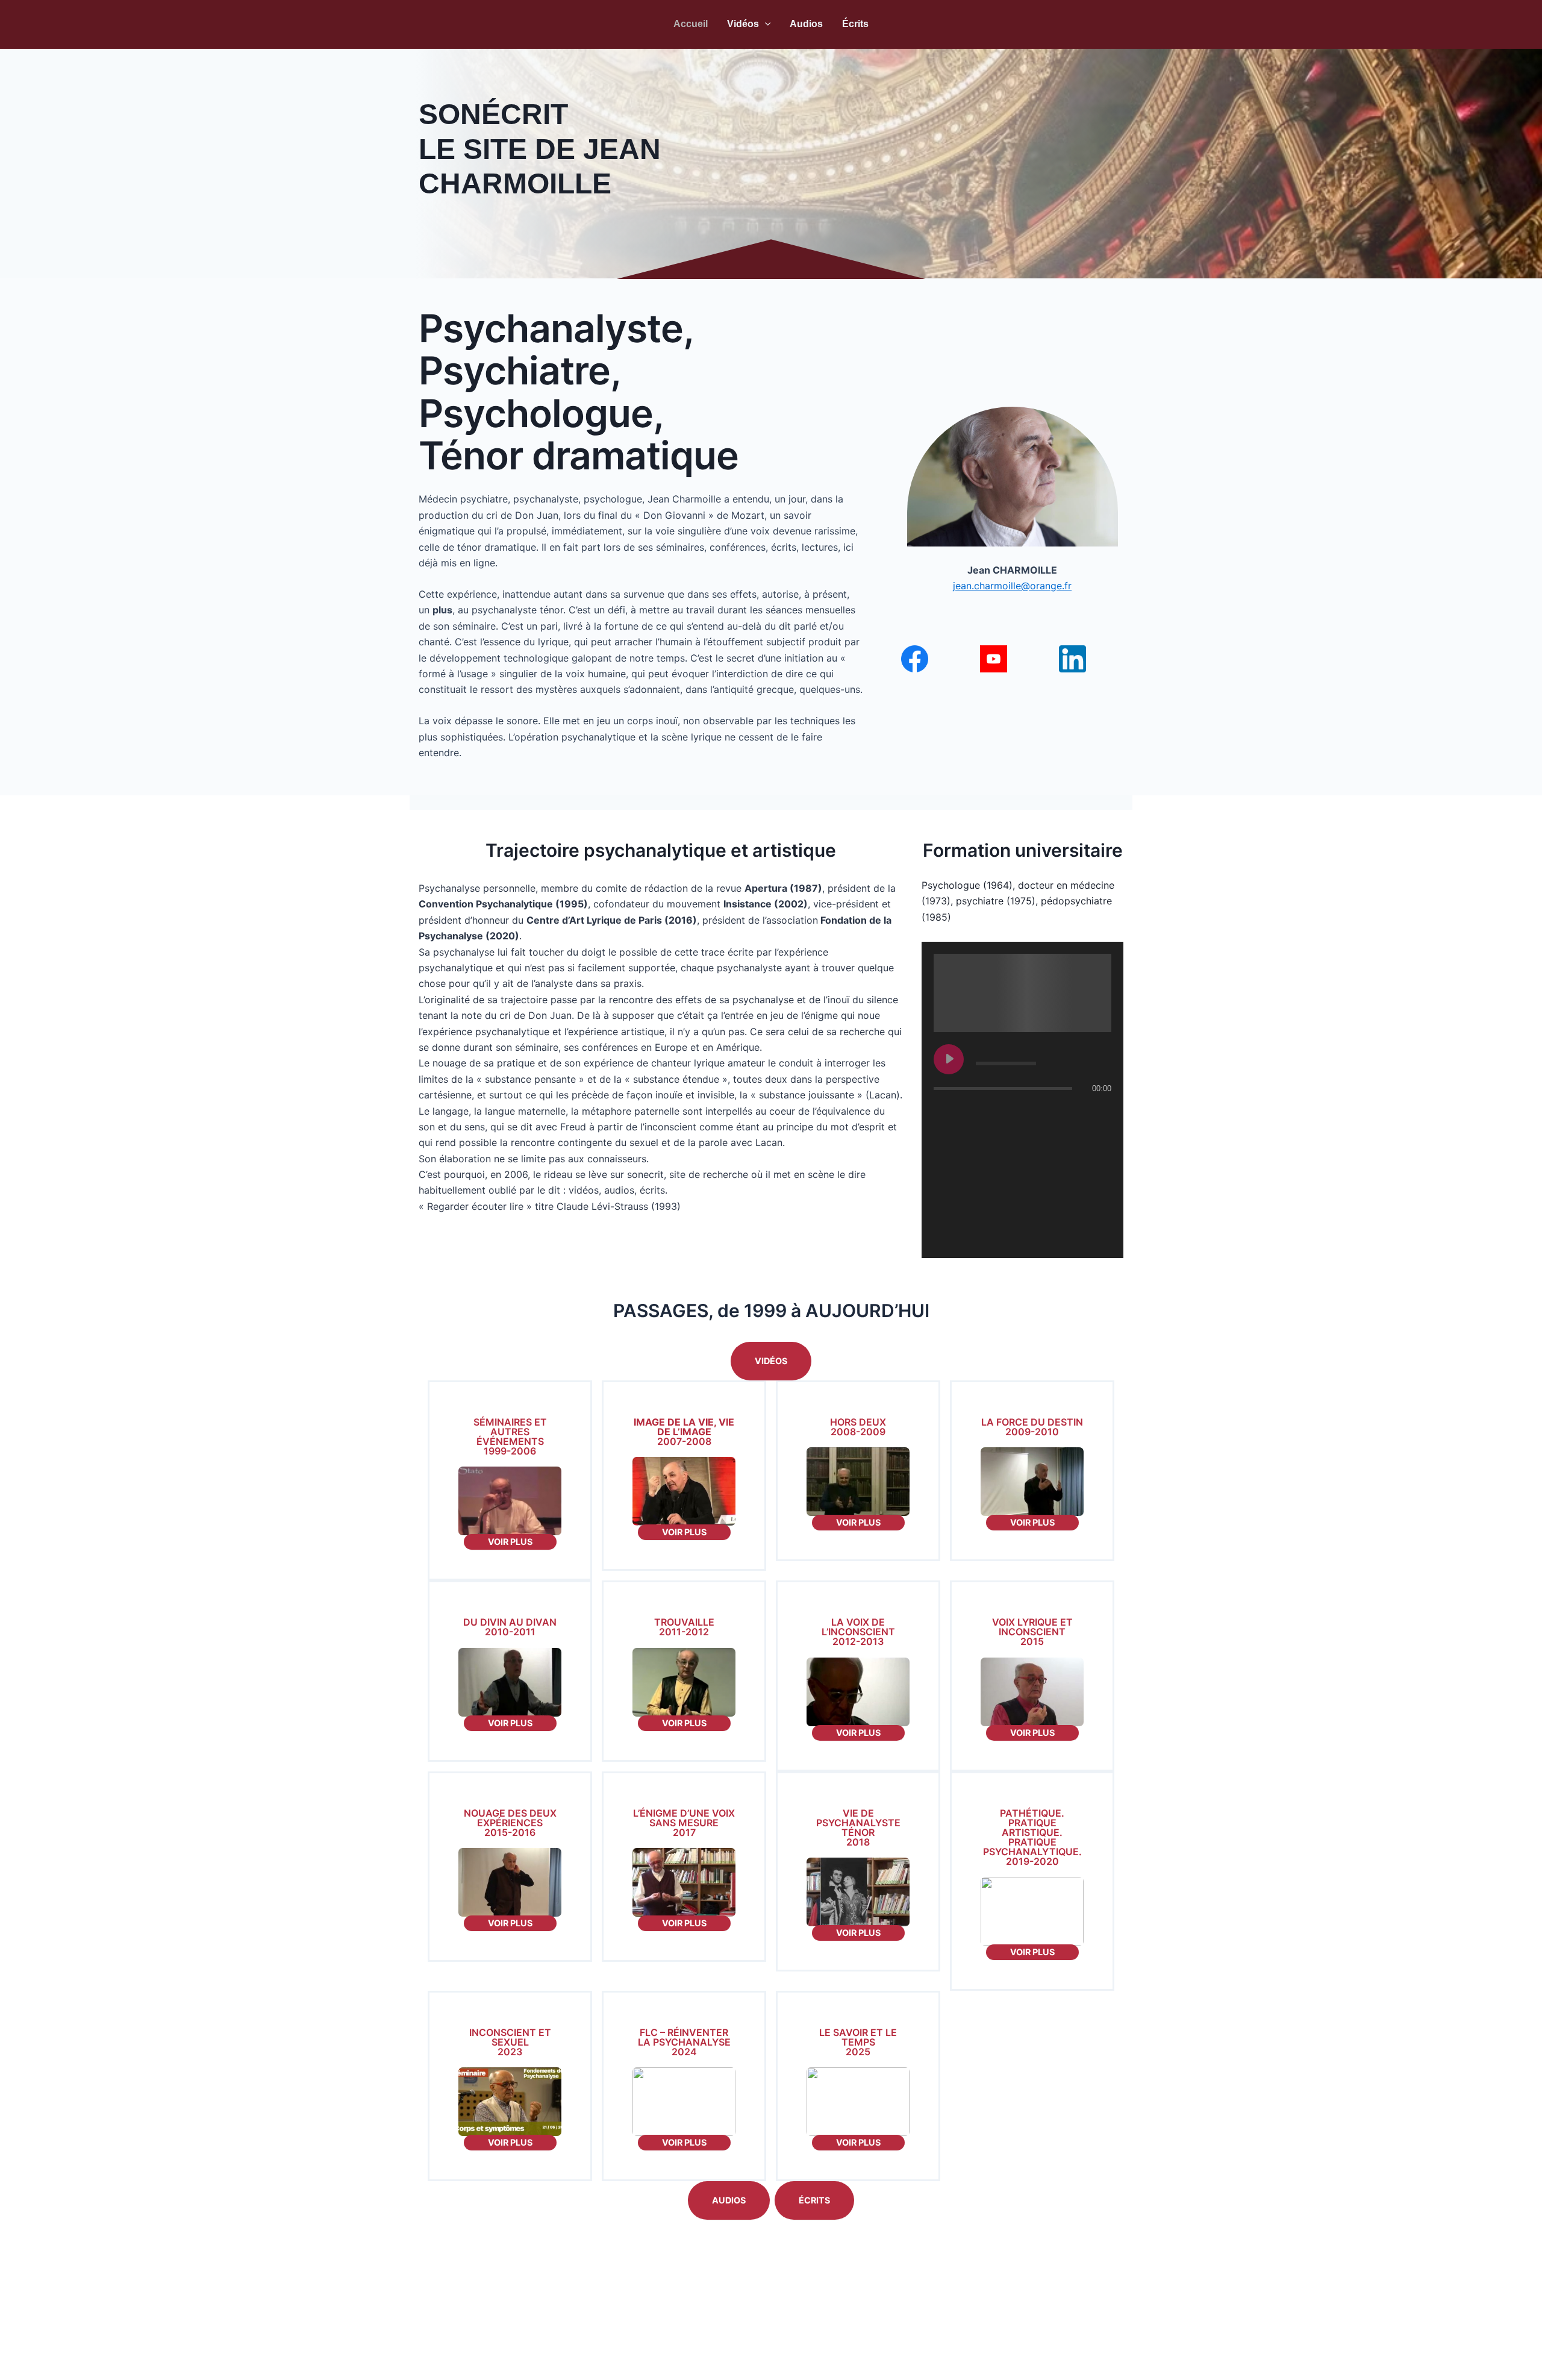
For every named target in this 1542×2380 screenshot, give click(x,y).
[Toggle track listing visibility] (1099, 1112)
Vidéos (743, 24)
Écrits (855, 24)
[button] (765, 24)
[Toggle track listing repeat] (993, 1112)
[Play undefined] (949, 1059)
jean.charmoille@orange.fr (1012, 586)
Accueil (691, 24)
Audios (806, 24)
